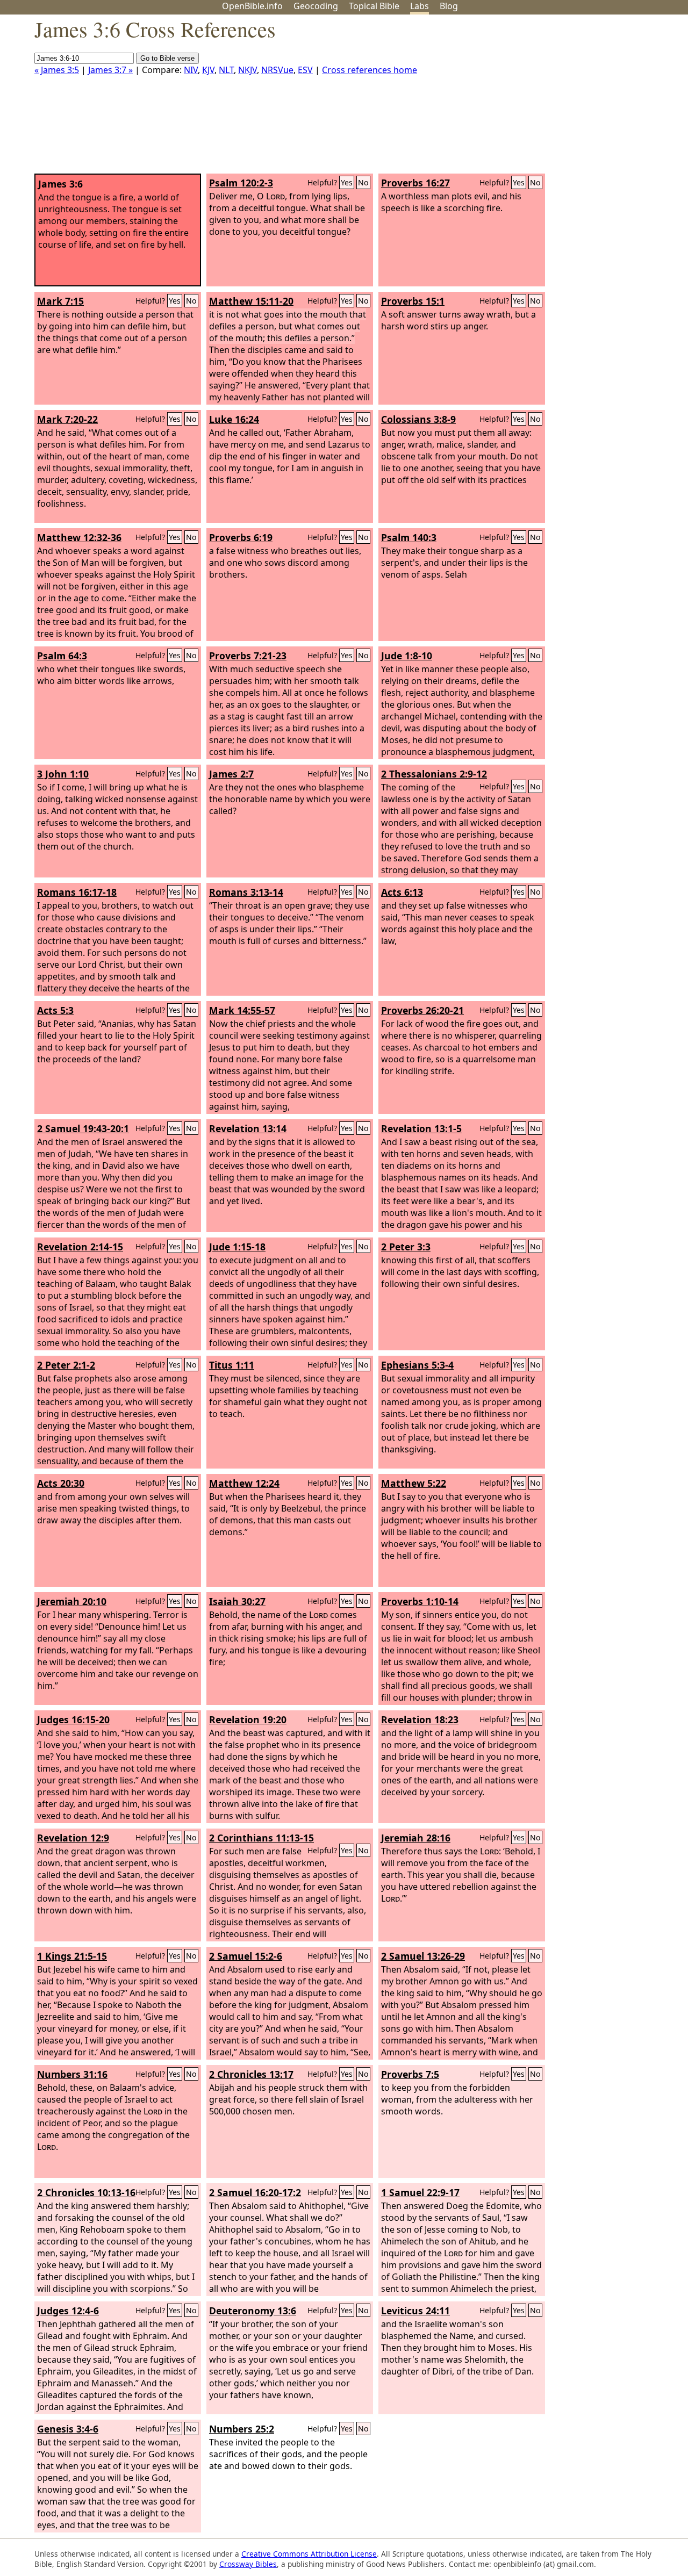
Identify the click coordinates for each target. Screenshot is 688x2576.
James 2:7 (231, 774)
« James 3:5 (57, 70)
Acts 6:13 (402, 892)
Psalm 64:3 (62, 656)
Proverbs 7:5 (410, 2074)
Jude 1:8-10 (407, 656)
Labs (420, 6)
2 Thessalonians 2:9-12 (434, 774)
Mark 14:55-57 (242, 1010)
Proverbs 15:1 (413, 301)
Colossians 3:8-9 (418, 419)
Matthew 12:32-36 (79, 537)
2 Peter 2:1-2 (66, 1365)
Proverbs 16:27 (415, 183)
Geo (316, 6)
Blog (449, 6)
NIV (191, 70)
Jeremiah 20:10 (72, 1601)
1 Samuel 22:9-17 (420, 2192)
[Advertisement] (579, 98)
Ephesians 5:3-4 (417, 1365)
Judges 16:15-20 (73, 1719)
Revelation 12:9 (73, 1838)
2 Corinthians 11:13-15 (261, 1838)
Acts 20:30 (61, 1483)
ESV (305, 70)
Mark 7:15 (60, 301)
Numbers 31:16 (72, 2074)
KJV (208, 70)
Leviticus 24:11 (415, 2311)
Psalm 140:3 (409, 537)
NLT (226, 70)
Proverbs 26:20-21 (422, 1010)
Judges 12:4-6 (68, 2311)
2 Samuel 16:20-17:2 (255, 2192)
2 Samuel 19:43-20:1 (83, 1128)
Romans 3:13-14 (246, 892)
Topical (374, 6)
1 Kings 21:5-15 (72, 1956)
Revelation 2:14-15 (80, 1247)
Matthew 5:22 (414, 1483)
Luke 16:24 (234, 419)
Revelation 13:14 (248, 1128)
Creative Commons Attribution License (309, 2554)
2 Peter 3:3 (406, 1247)
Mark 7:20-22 (67, 419)
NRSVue (277, 70)
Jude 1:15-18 (237, 1247)
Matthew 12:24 (244, 1483)
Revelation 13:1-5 (421, 1128)
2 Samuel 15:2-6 (246, 1956)
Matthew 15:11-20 (251, 301)
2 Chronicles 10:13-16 (86, 2192)
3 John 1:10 (63, 774)
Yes (347, 182)
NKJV (248, 70)
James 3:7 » (110, 70)
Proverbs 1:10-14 (420, 1601)
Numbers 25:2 (242, 2429)
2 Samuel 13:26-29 (423, 1956)
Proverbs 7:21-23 (248, 656)
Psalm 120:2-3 (241, 183)
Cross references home (370, 70)
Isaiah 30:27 (237, 1601)
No (363, 182)
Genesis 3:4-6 (68, 2429)
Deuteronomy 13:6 (253, 2311)
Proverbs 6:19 (241, 537)
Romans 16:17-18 (77, 892)
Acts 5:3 (55, 1010)
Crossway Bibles (248, 2564)
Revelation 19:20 (248, 1719)
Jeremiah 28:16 (416, 1838)
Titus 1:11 (232, 1365)
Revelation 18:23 (420, 1719)
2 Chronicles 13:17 (251, 2074)
